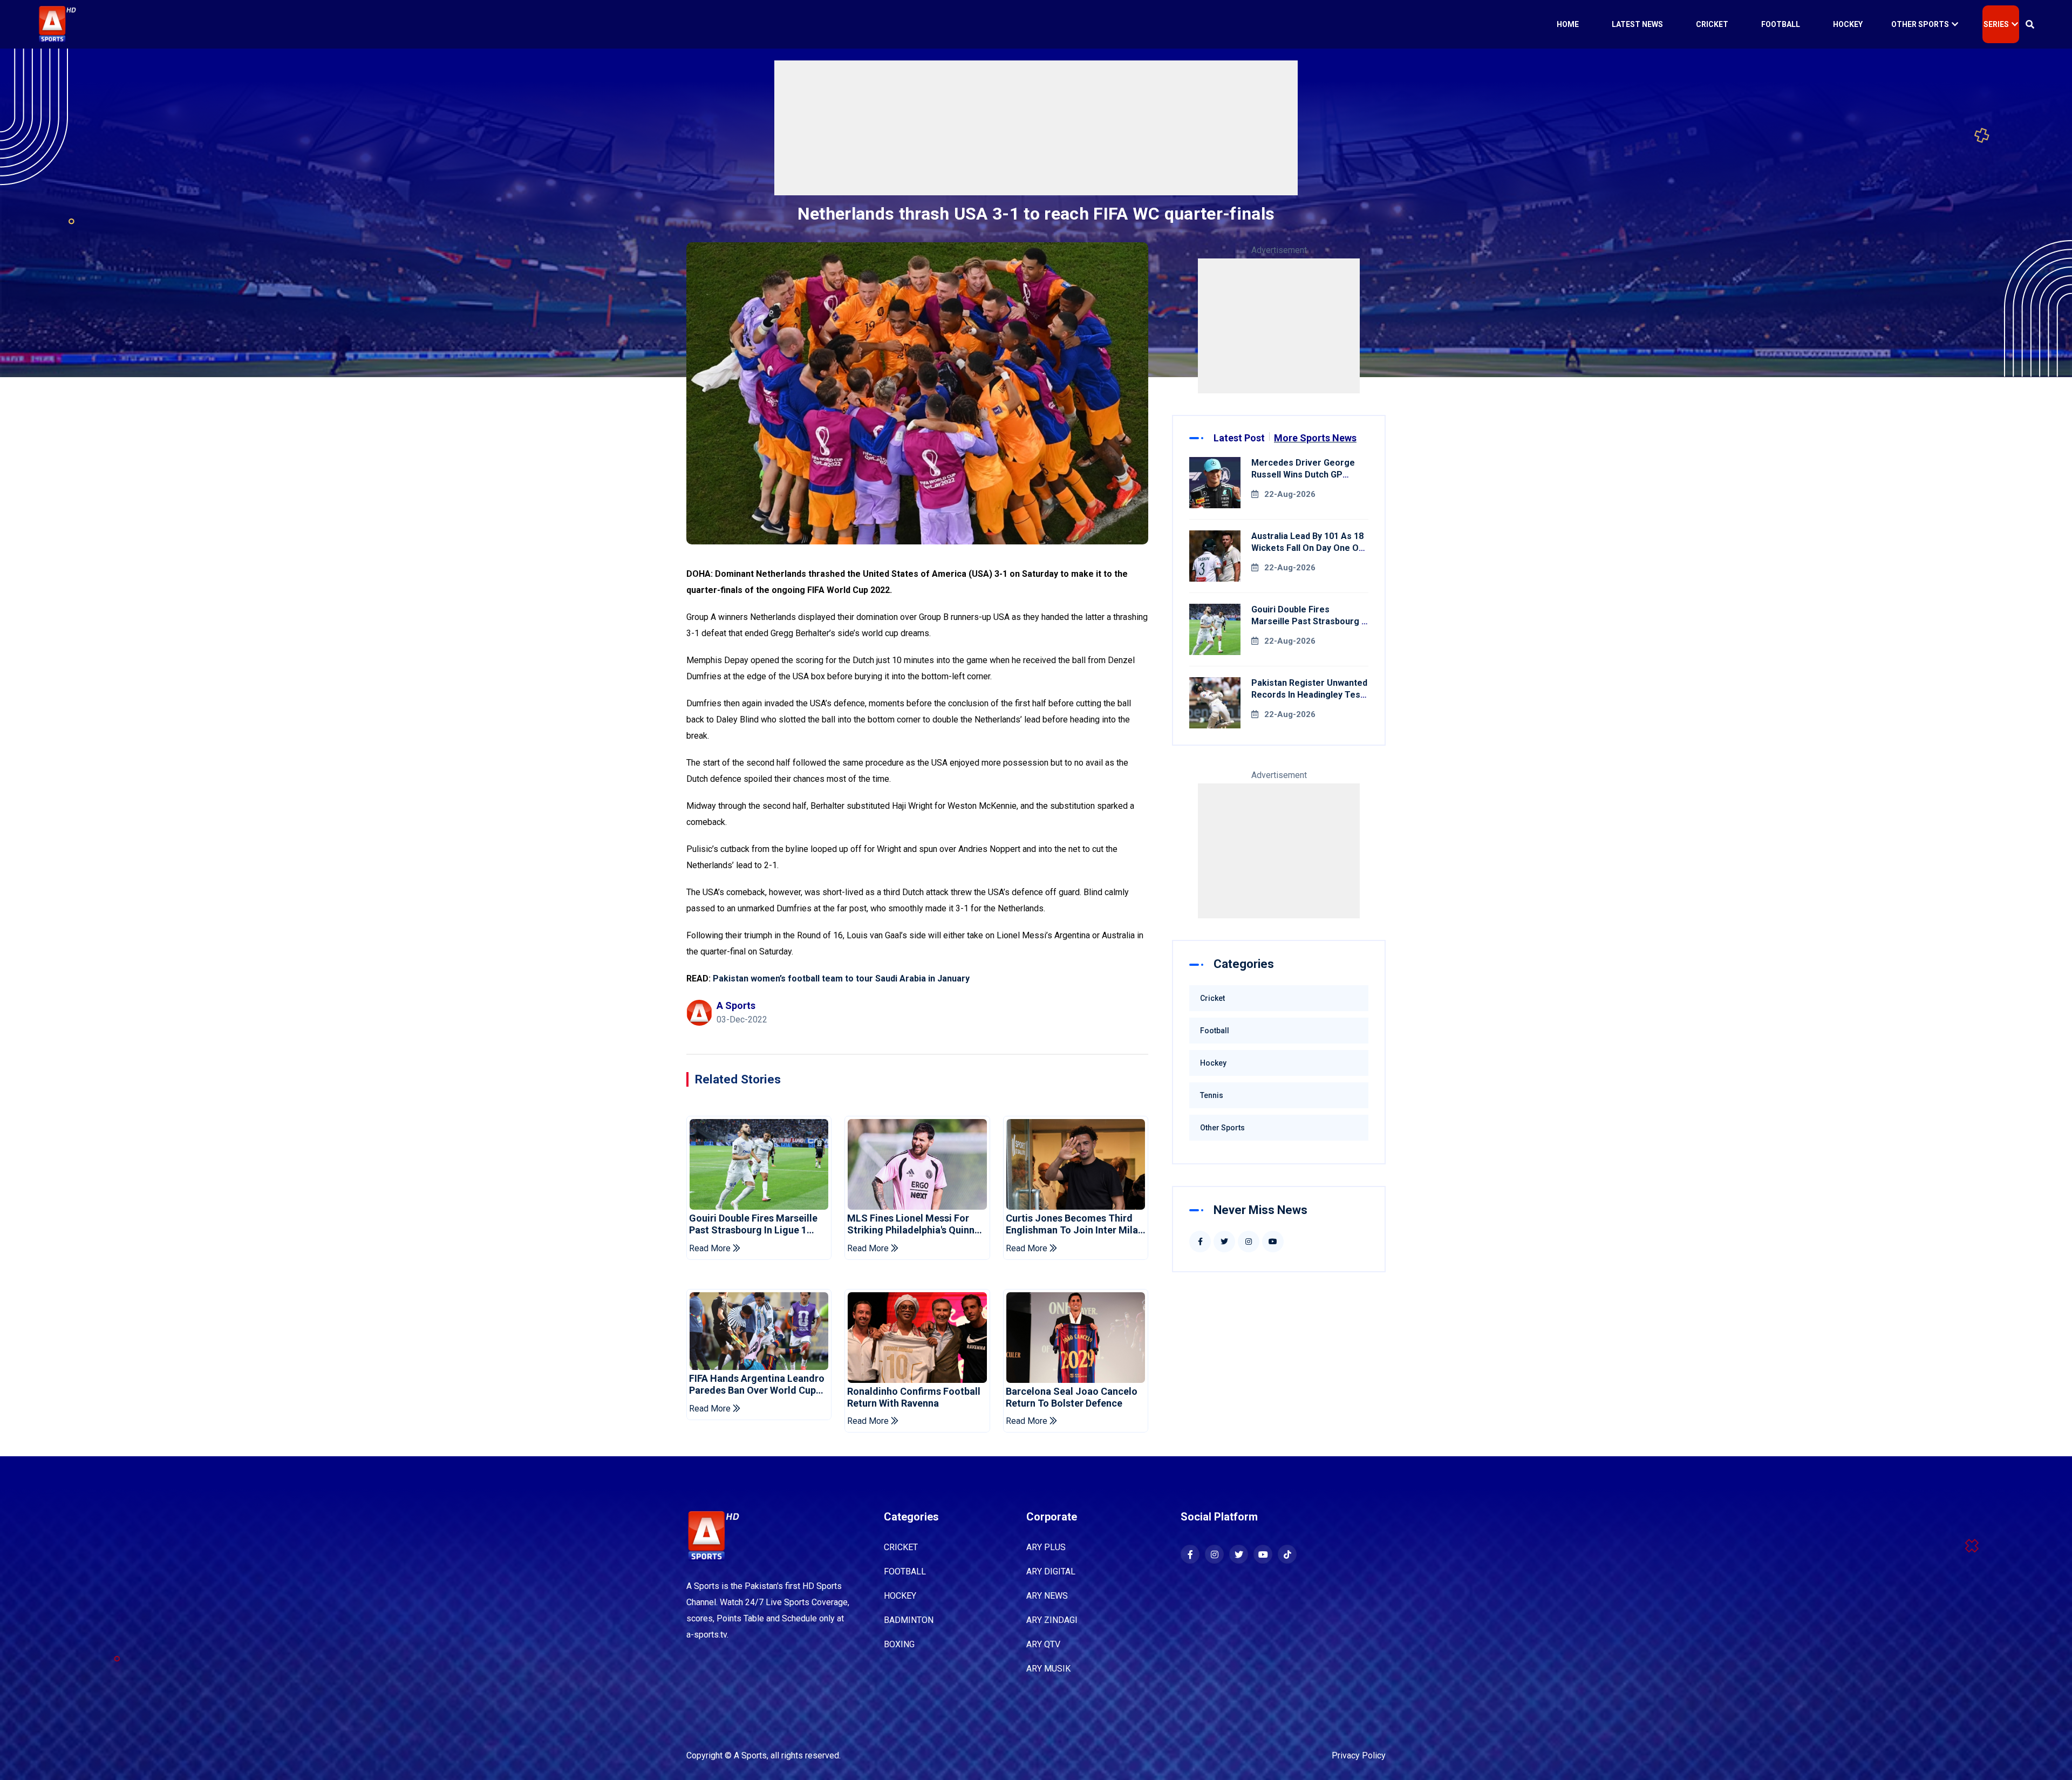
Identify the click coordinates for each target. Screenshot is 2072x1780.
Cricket (1712, 24)
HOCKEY (900, 1596)
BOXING (899, 1644)
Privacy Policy (1359, 1755)
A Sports (750, 1755)
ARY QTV (1043, 1644)
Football (1781, 24)
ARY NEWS (1047, 1596)
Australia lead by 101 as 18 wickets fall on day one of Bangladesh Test (1307, 548)
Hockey (1848, 24)
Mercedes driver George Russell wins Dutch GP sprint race (1303, 475)
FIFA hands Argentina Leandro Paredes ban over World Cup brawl (757, 1384)
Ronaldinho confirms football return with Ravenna (914, 1397)
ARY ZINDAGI (1052, 1620)
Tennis (1212, 1095)
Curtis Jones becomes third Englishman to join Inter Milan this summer (1075, 1224)
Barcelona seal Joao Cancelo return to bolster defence (1072, 1397)
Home (1568, 24)
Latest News (1637, 24)
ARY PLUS (1046, 1547)
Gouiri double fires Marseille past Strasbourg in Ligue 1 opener (753, 1224)
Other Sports (1920, 24)
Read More (711, 1248)
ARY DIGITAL (1051, 1571)
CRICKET (901, 1547)
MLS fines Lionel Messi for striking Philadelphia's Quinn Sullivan (911, 1224)
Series (1996, 24)
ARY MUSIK (1048, 1669)
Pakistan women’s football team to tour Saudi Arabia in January (842, 978)
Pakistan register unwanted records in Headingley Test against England (1309, 695)
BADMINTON (909, 1620)
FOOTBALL (905, 1571)
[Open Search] (2030, 24)
